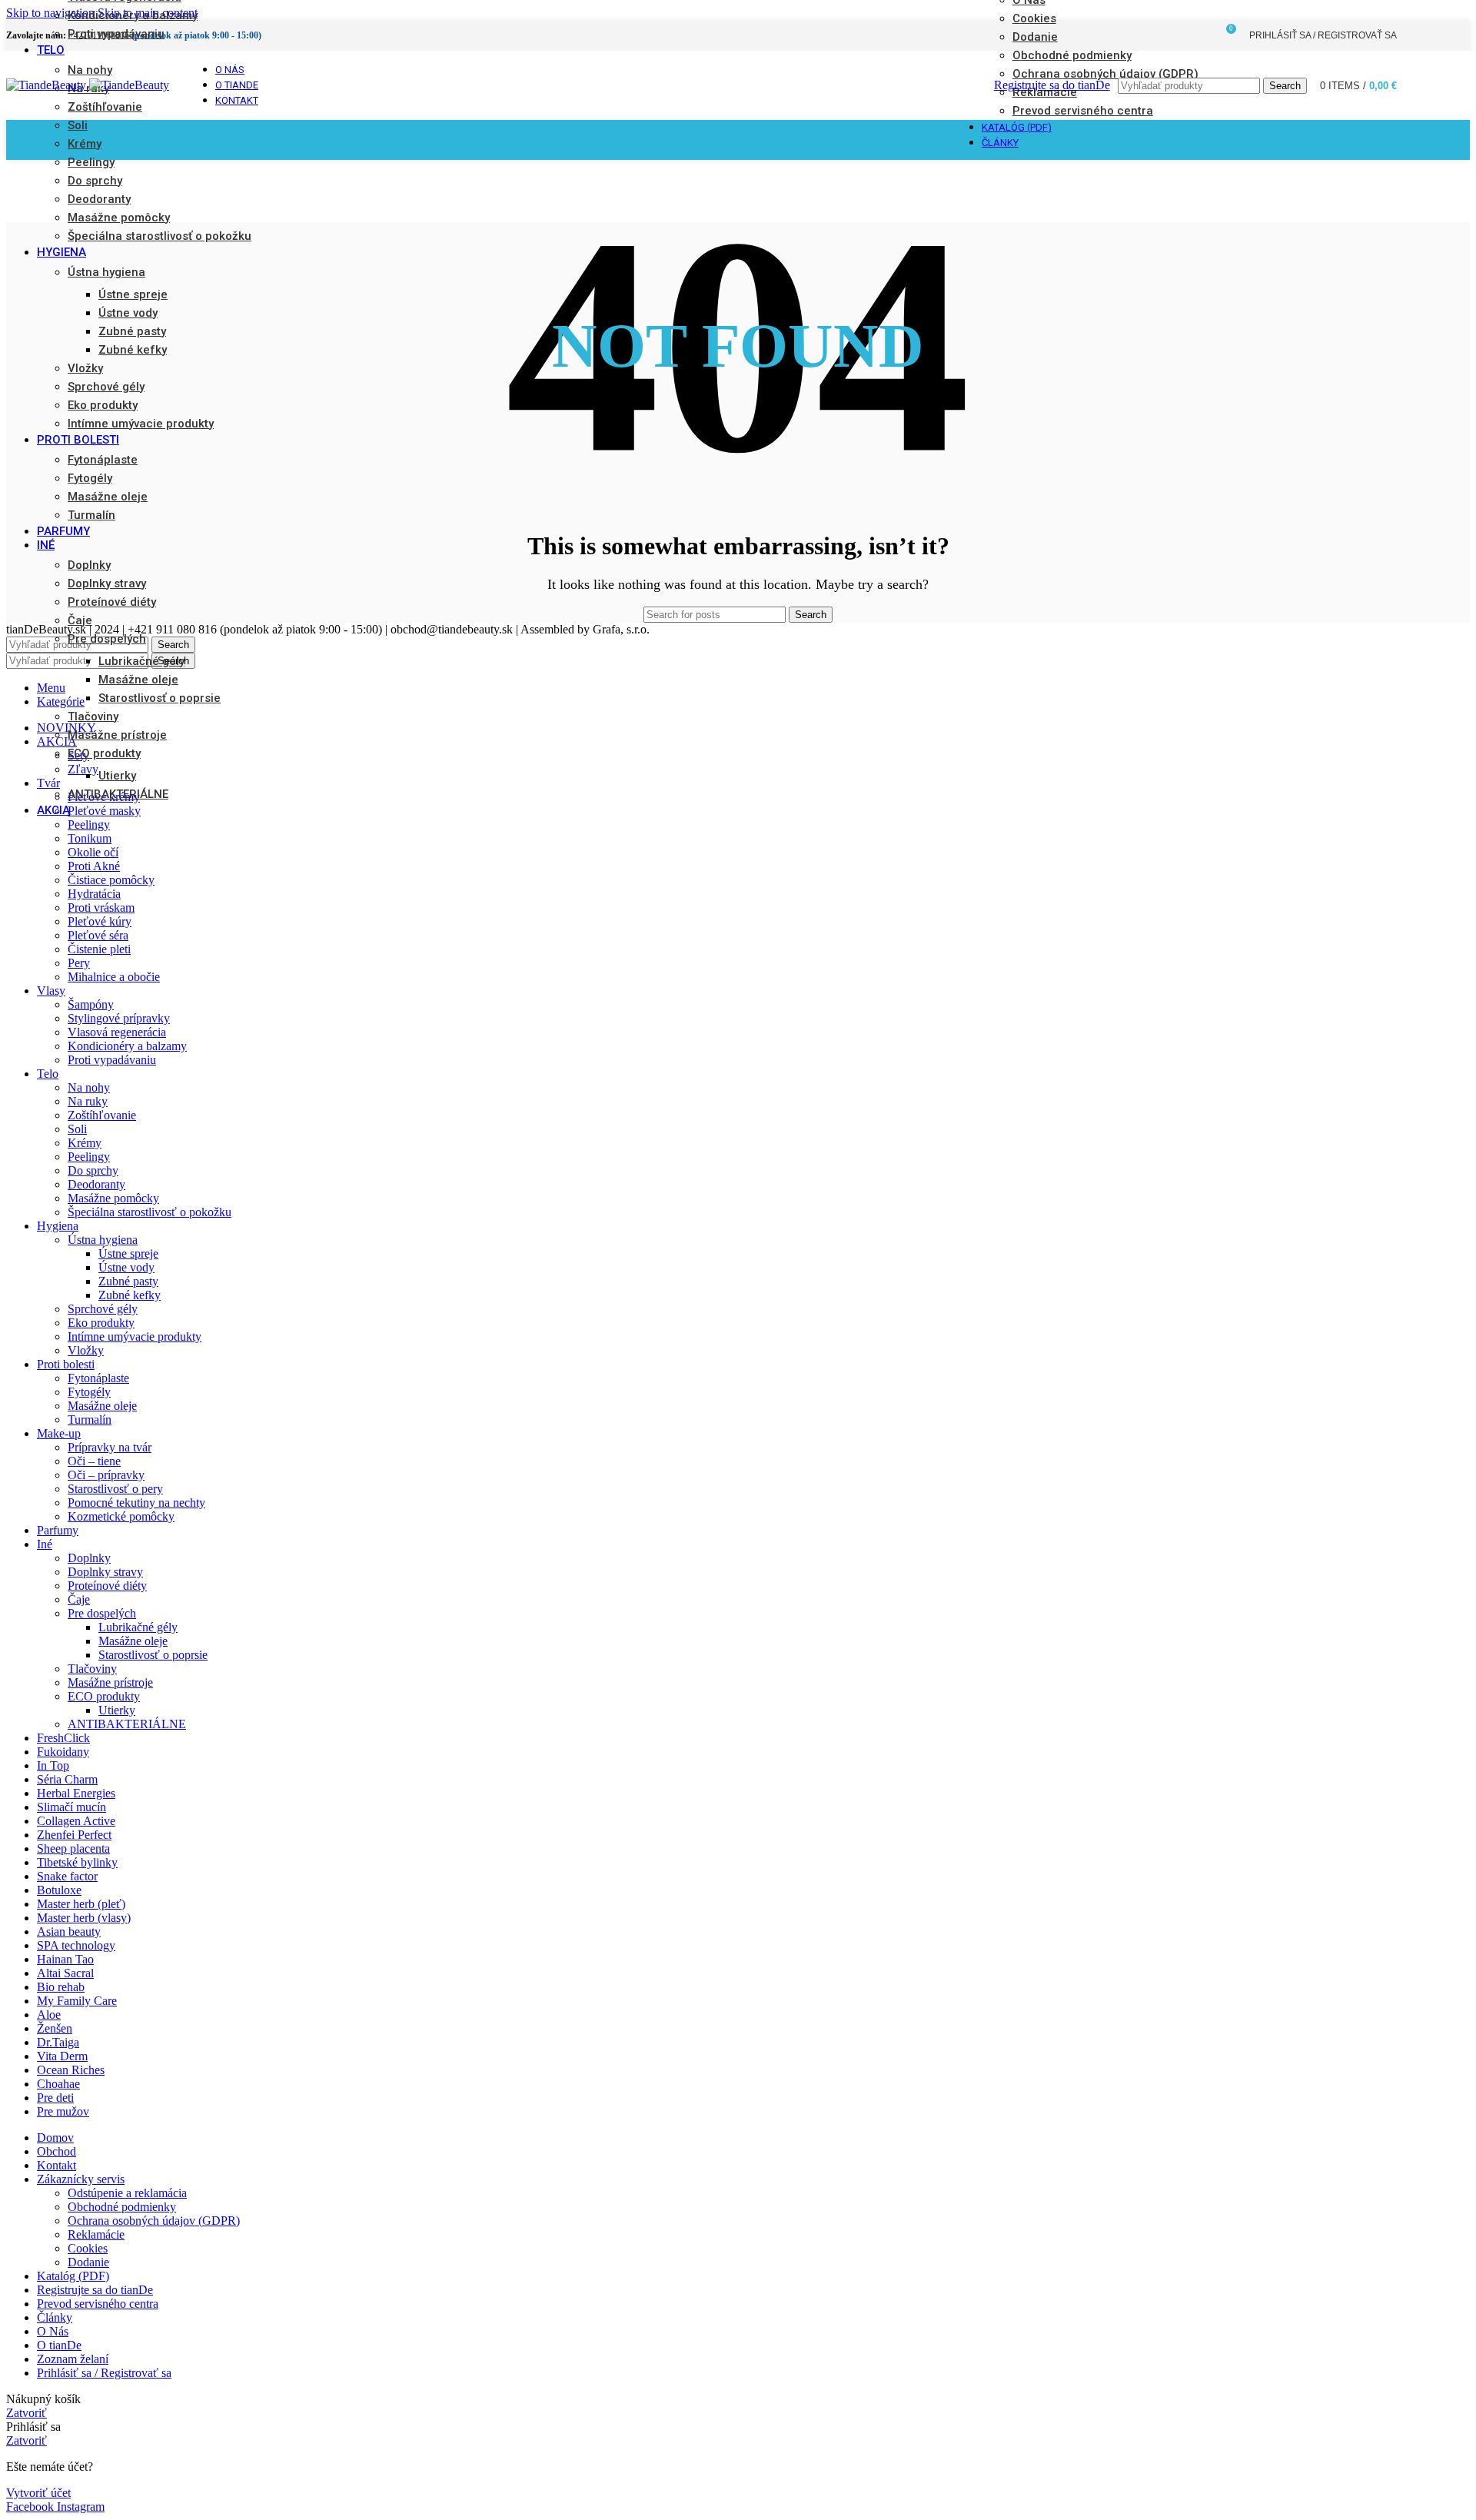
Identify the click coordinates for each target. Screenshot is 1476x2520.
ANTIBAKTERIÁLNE (118, 794)
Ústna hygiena (106, 272)
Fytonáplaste (103, 460)
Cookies (88, 2248)
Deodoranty (99, 199)
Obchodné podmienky (122, 2207)
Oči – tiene (94, 1461)
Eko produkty (103, 405)
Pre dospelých (107, 639)
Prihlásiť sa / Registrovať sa (104, 2373)
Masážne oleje (108, 497)
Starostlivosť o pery (115, 1489)
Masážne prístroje (117, 735)
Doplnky (89, 565)
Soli (78, 125)
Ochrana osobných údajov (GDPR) (154, 2221)
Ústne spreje (133, 294)
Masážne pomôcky (119, 218)
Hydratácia (94, 894)
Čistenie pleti (99, 949)
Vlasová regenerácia (117, 1032)
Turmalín (91, 515)
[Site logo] (48, 85)
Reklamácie (96, 2234)
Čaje (80, 620)
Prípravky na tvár (110, 1447)
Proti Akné (94, 866)
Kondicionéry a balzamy (133, 15)
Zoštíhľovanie (105, 107)
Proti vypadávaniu (116, 34)
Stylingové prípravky (119, 1018)
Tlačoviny (93, 716)
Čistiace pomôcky (111, 880)
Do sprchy (95, 181)
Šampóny (91, 1004)
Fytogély (90, 478)
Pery (79, 963)
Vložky (85, 368)
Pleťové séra (98, 935)
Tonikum (90, 838)
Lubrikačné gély (141, 661)
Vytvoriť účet (38, 2493)
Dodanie (88, 2262)
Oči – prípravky (106, 1475)
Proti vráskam (101, 908)
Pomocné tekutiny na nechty (136, 1503)
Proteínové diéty (112, 602)
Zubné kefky (133, 350)
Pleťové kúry (100, 921)
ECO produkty (104, 753)
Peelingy (91, 162)
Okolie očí (93, 852)
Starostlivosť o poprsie (160, 698)
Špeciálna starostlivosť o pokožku (160, 236)
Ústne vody (128, 313)
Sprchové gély (106, 387)
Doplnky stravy (107, 583)
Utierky (117, 776)
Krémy (85, 144)
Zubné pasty (132, 331)
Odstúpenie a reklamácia (127, 2193)
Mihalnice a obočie (114, 977)
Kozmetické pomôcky (121, 1516)
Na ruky (88, 88)
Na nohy (90, 70)
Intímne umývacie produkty (141, 424)
